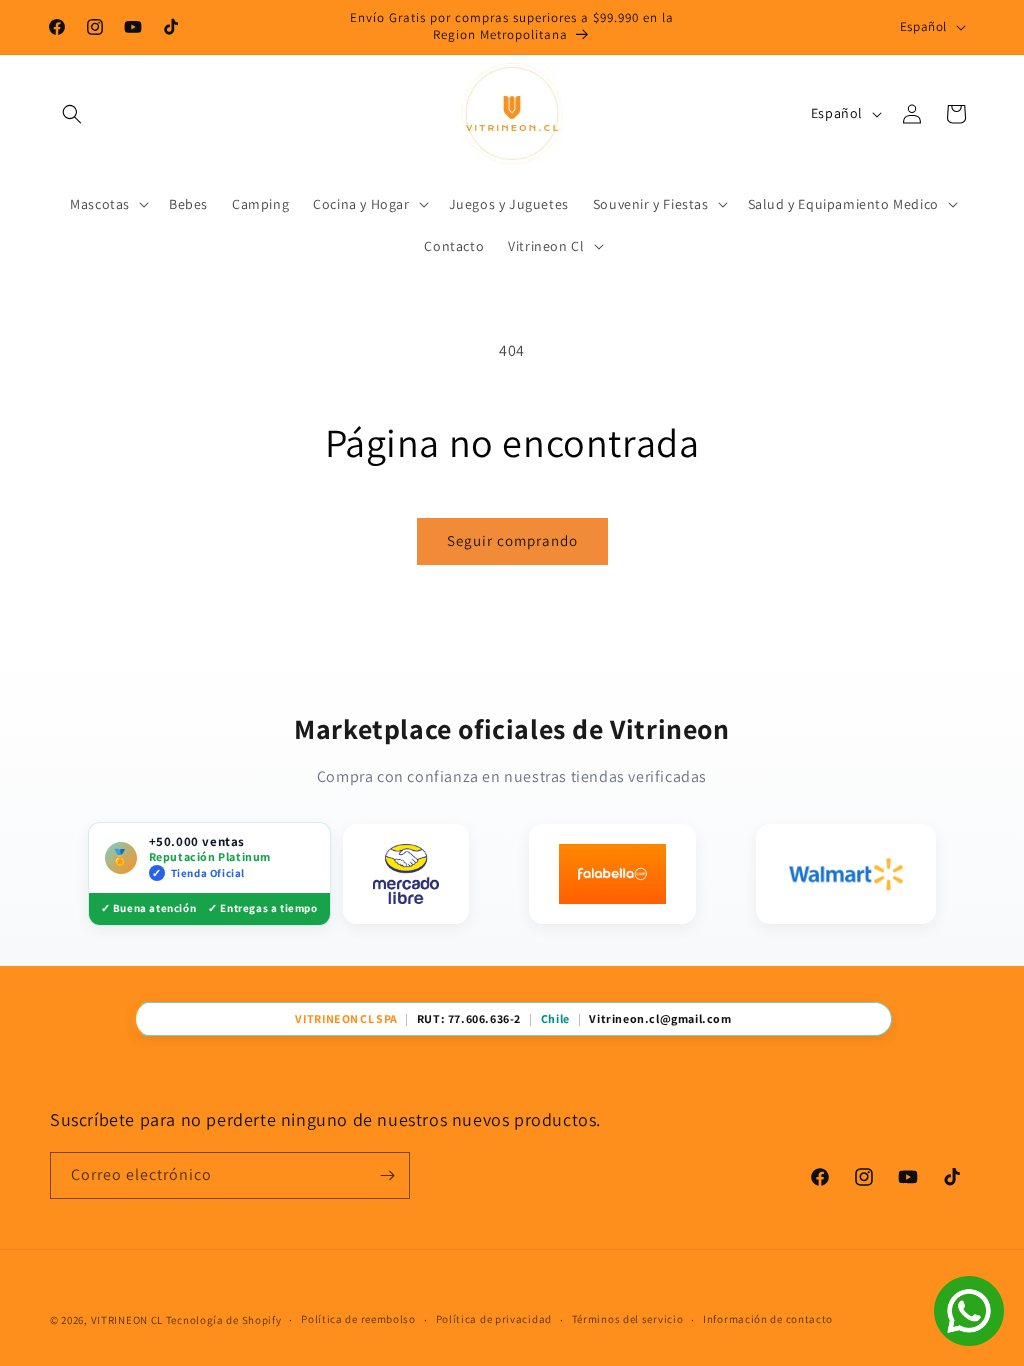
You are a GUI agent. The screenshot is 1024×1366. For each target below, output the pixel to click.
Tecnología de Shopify (224, 1320)
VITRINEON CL (127, 1320)
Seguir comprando (512, 540)
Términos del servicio (628, 1319)
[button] (72, 114)
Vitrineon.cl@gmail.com (660, 1019)
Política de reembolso (358, 1319)
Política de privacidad (494, 1319)
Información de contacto (768, 1319)
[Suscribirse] (387, 1175)
